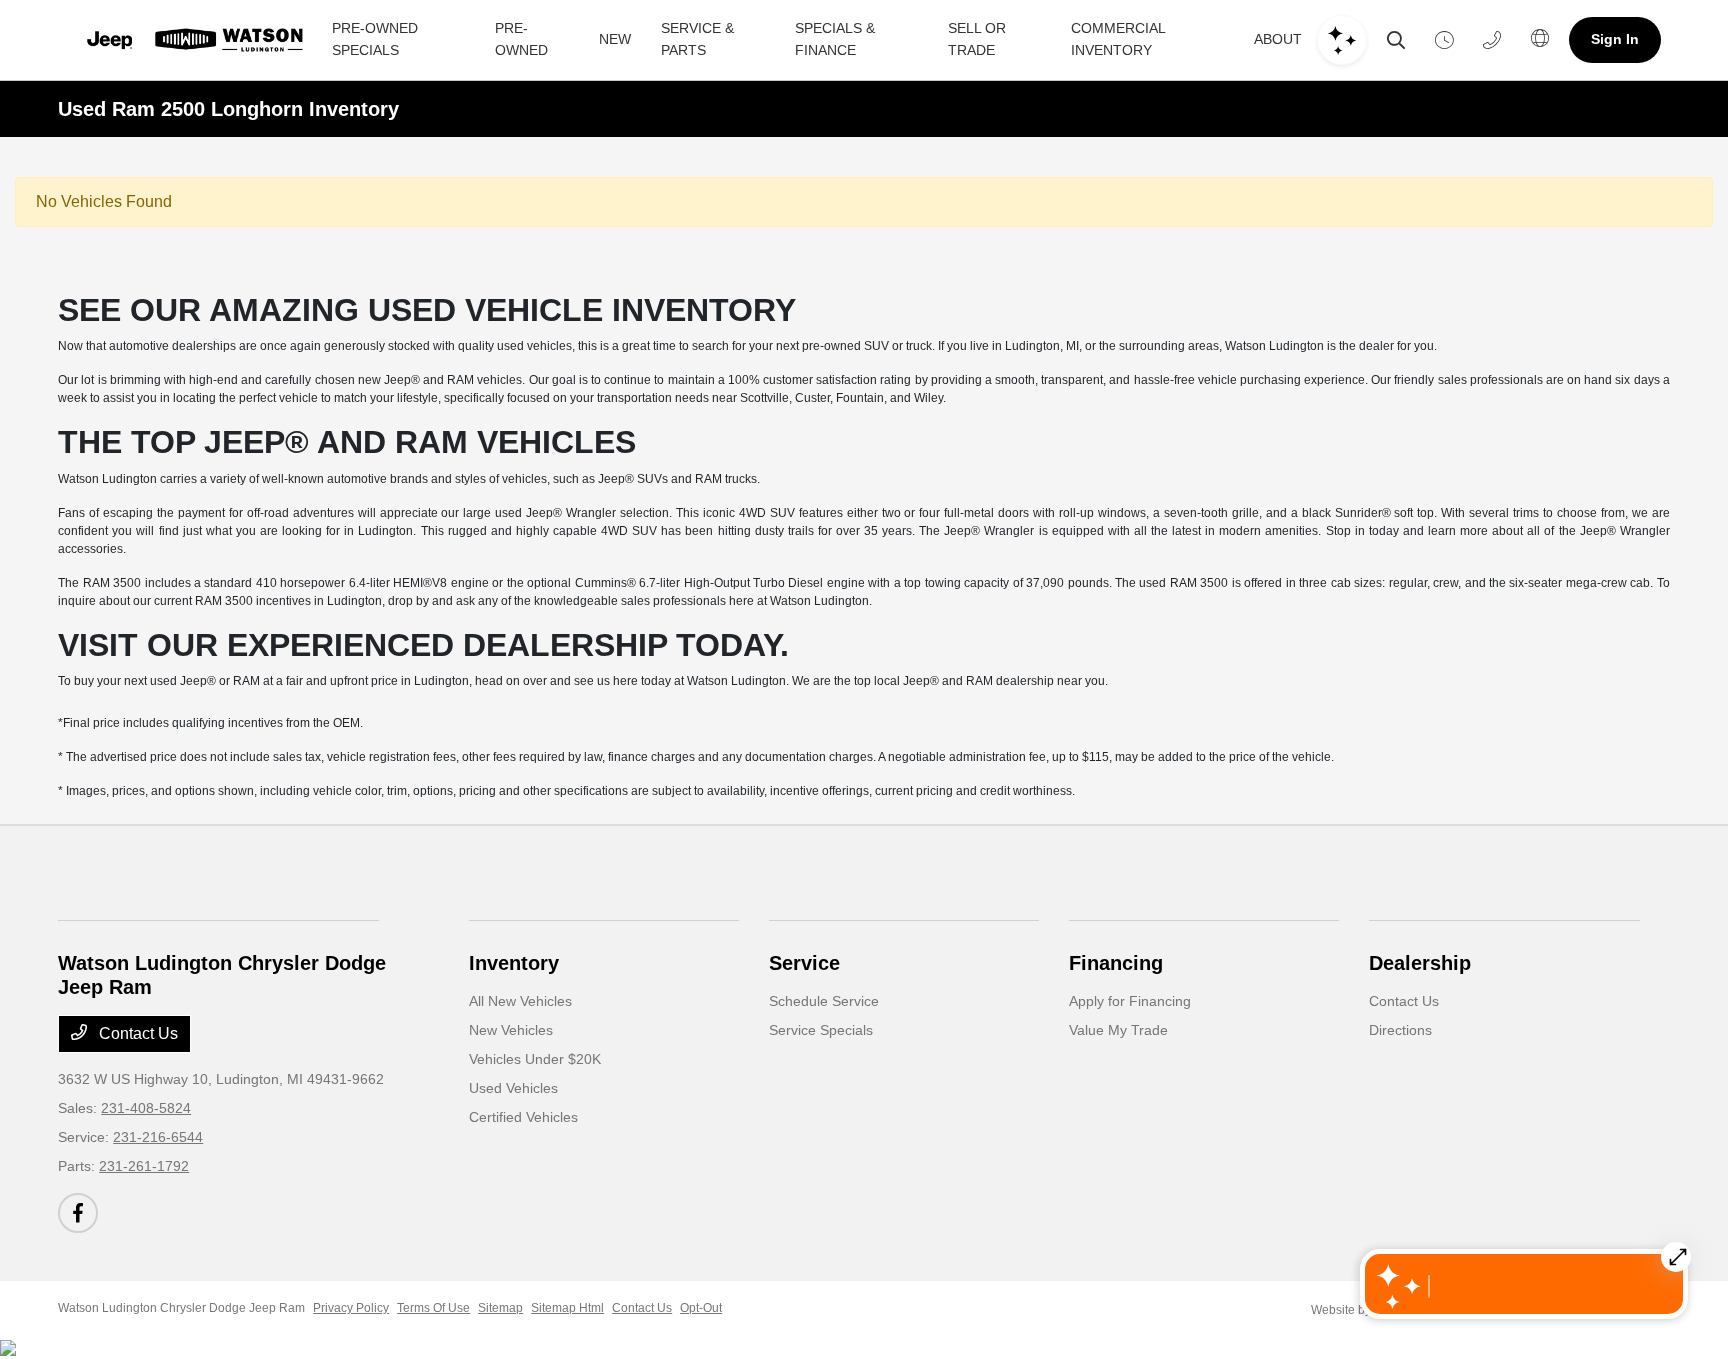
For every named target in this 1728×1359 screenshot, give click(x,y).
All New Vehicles (520, 1001)
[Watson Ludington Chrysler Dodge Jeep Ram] (191, 40)
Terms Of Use (433, 1308)
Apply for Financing (1130, 1001)
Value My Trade (1118, 1030)
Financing (1116, 963)
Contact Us (136, 1033)
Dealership (1420, 963)
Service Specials (821, 1030)
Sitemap (500, 1308)
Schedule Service (824, 1001)
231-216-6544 (158, 1137)
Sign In (1615, 39)
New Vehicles (511, 1030)
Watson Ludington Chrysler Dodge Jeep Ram (181, 1308)
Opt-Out (701, 1308)
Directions (1400, 1030)
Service (804, 963)
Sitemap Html (567, 1308)
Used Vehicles (513, 1088)
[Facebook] (78, 1213)
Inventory (514, 963)
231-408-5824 (146, 1108)
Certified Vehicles (523, 1117)
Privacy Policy (351, 1308)
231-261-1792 (144, 1166)
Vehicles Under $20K (535, 1059)
